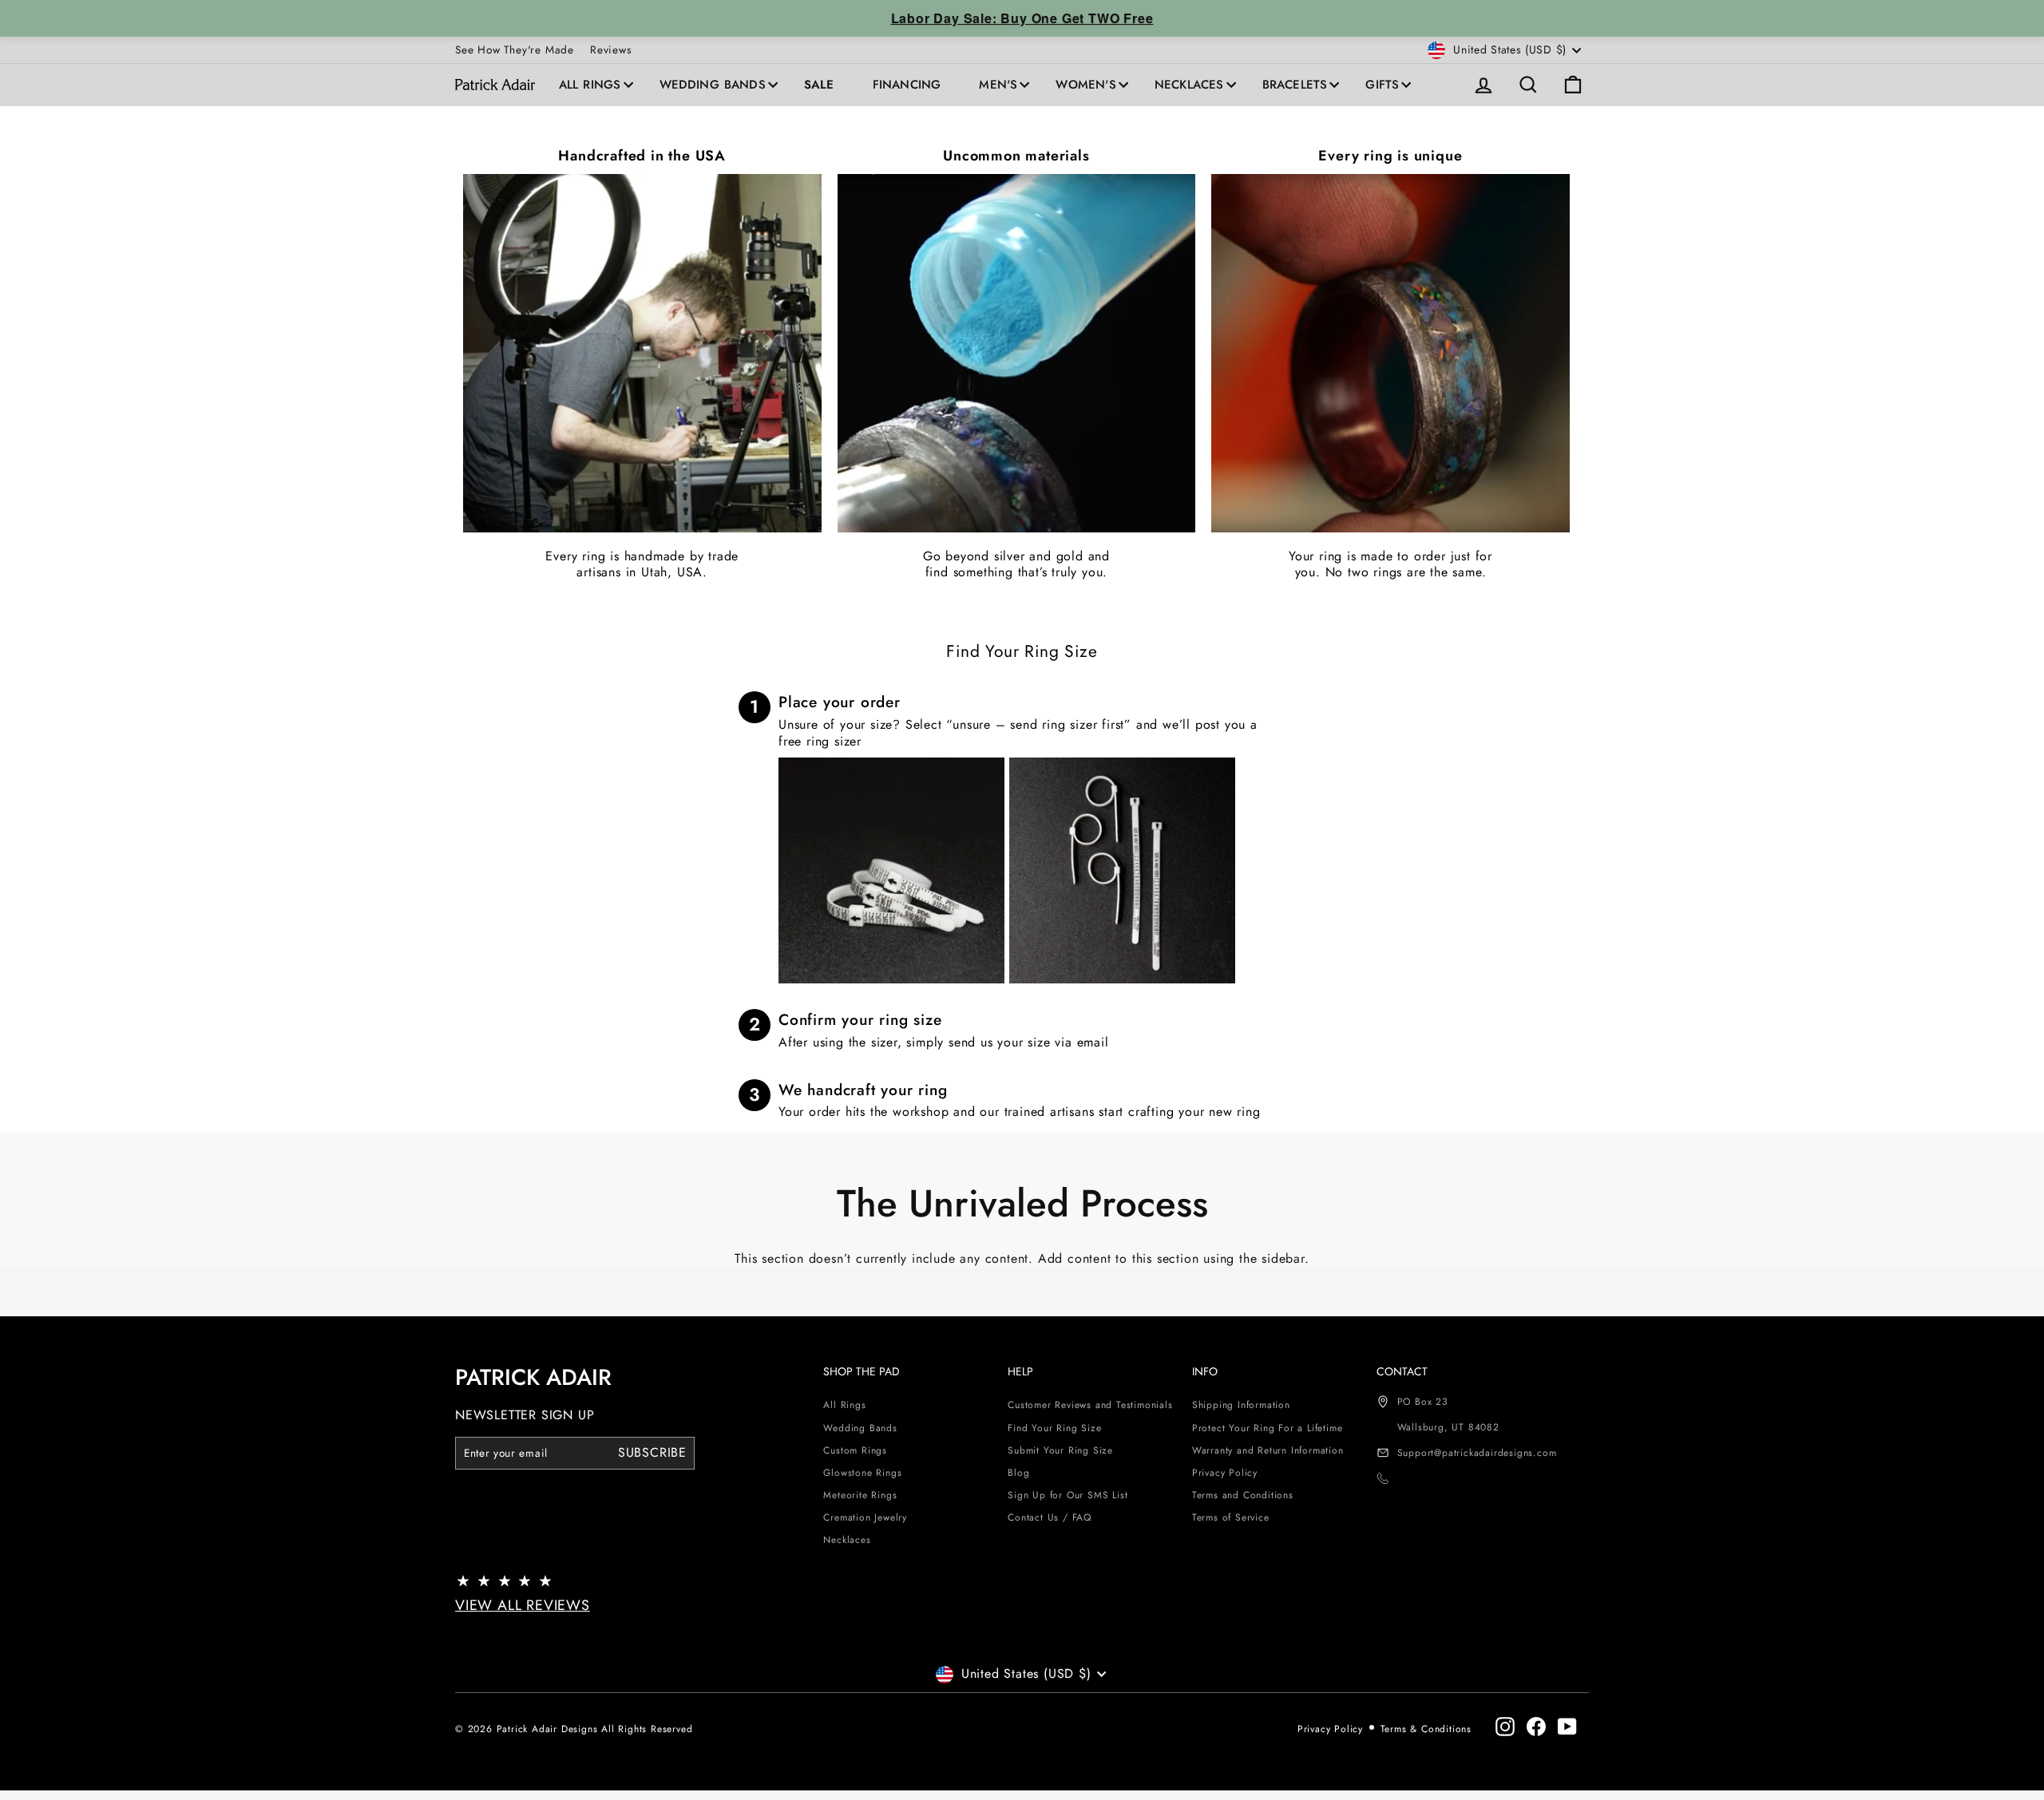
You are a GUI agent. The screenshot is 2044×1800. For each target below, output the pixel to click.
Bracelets (1295, 85)
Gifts (1382, 85)
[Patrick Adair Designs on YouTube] (1567, 1727)
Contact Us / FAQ (1050, 1517)
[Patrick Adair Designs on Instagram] (1505, 1727)
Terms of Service (1231, 1517)
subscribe (652, 1452)
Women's (1085, 85)
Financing (907, 85)
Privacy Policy (1225, 1473)
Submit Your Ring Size (1060, 1450)
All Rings (590, 85)
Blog (1018, 1473)
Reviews (611, 49)
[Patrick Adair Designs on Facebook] (1536, 1727)
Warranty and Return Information (1268, 1450)
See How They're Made (515, 49)
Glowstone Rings (862, 1473)
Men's (998, 85)
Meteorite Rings (860, 1495)
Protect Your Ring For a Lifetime (1268, 1428)
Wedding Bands (713, 85)
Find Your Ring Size (1054, 1428)
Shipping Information (1241, 1405)
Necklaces (1189, 85)
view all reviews (523, 1605)
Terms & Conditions (1426, 1729)
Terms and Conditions (1243, 1495)
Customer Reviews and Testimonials (1090, 1405)
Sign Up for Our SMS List (1068, 1495)
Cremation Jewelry (865, 1517)
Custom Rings (855, 1450)
